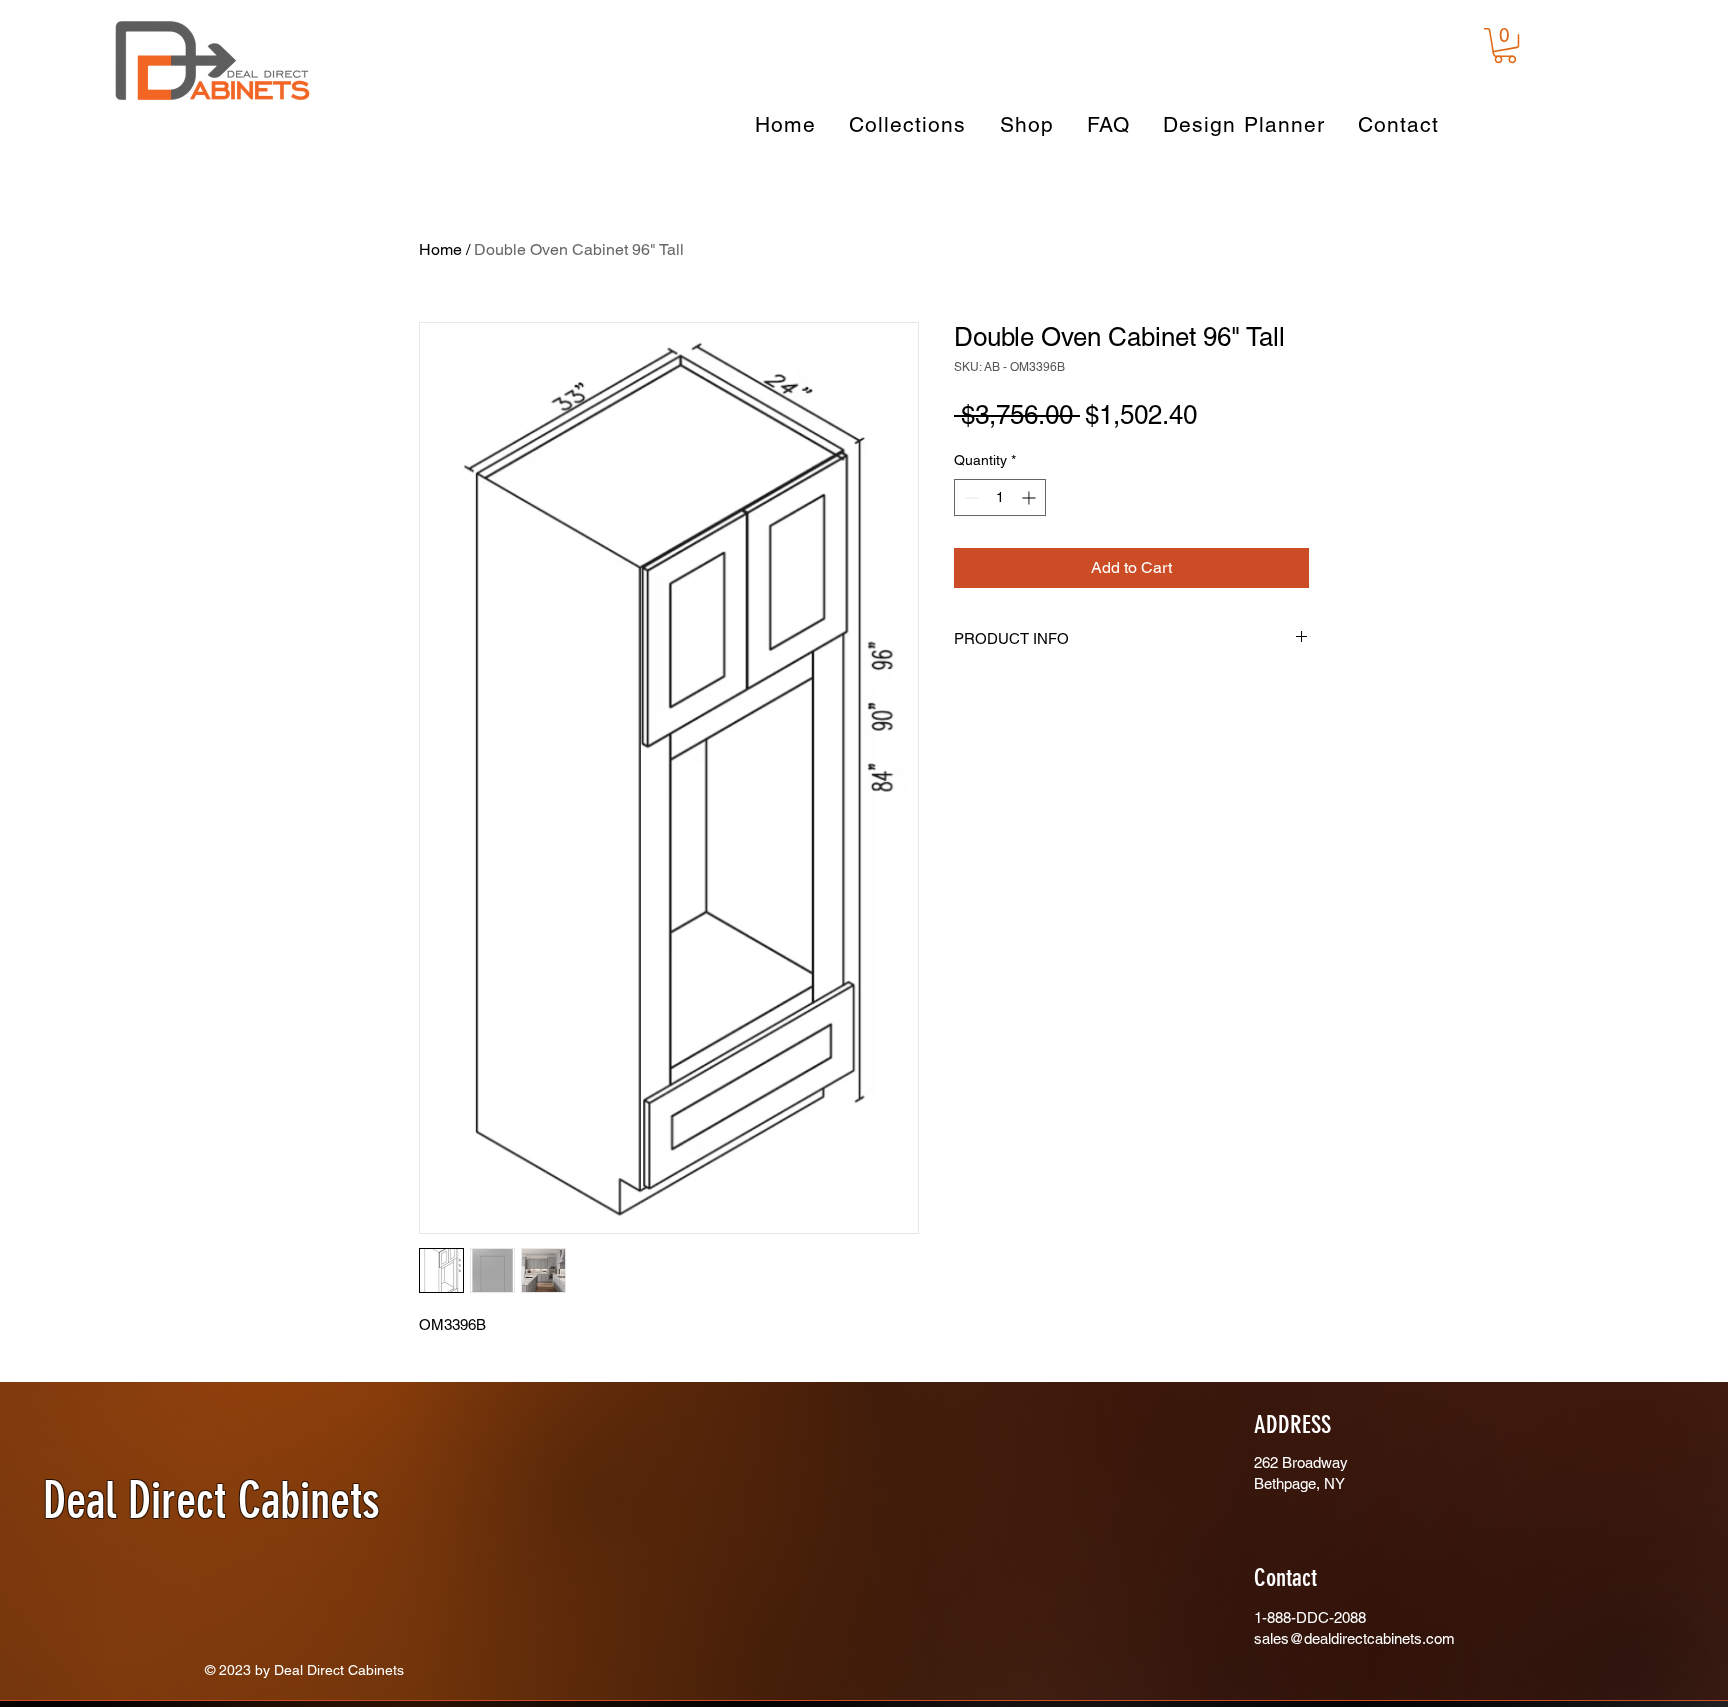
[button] (1505, 45)
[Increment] (1030, 497)
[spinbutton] (1000, 497)
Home (440, 249)
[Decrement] (969, 497)
